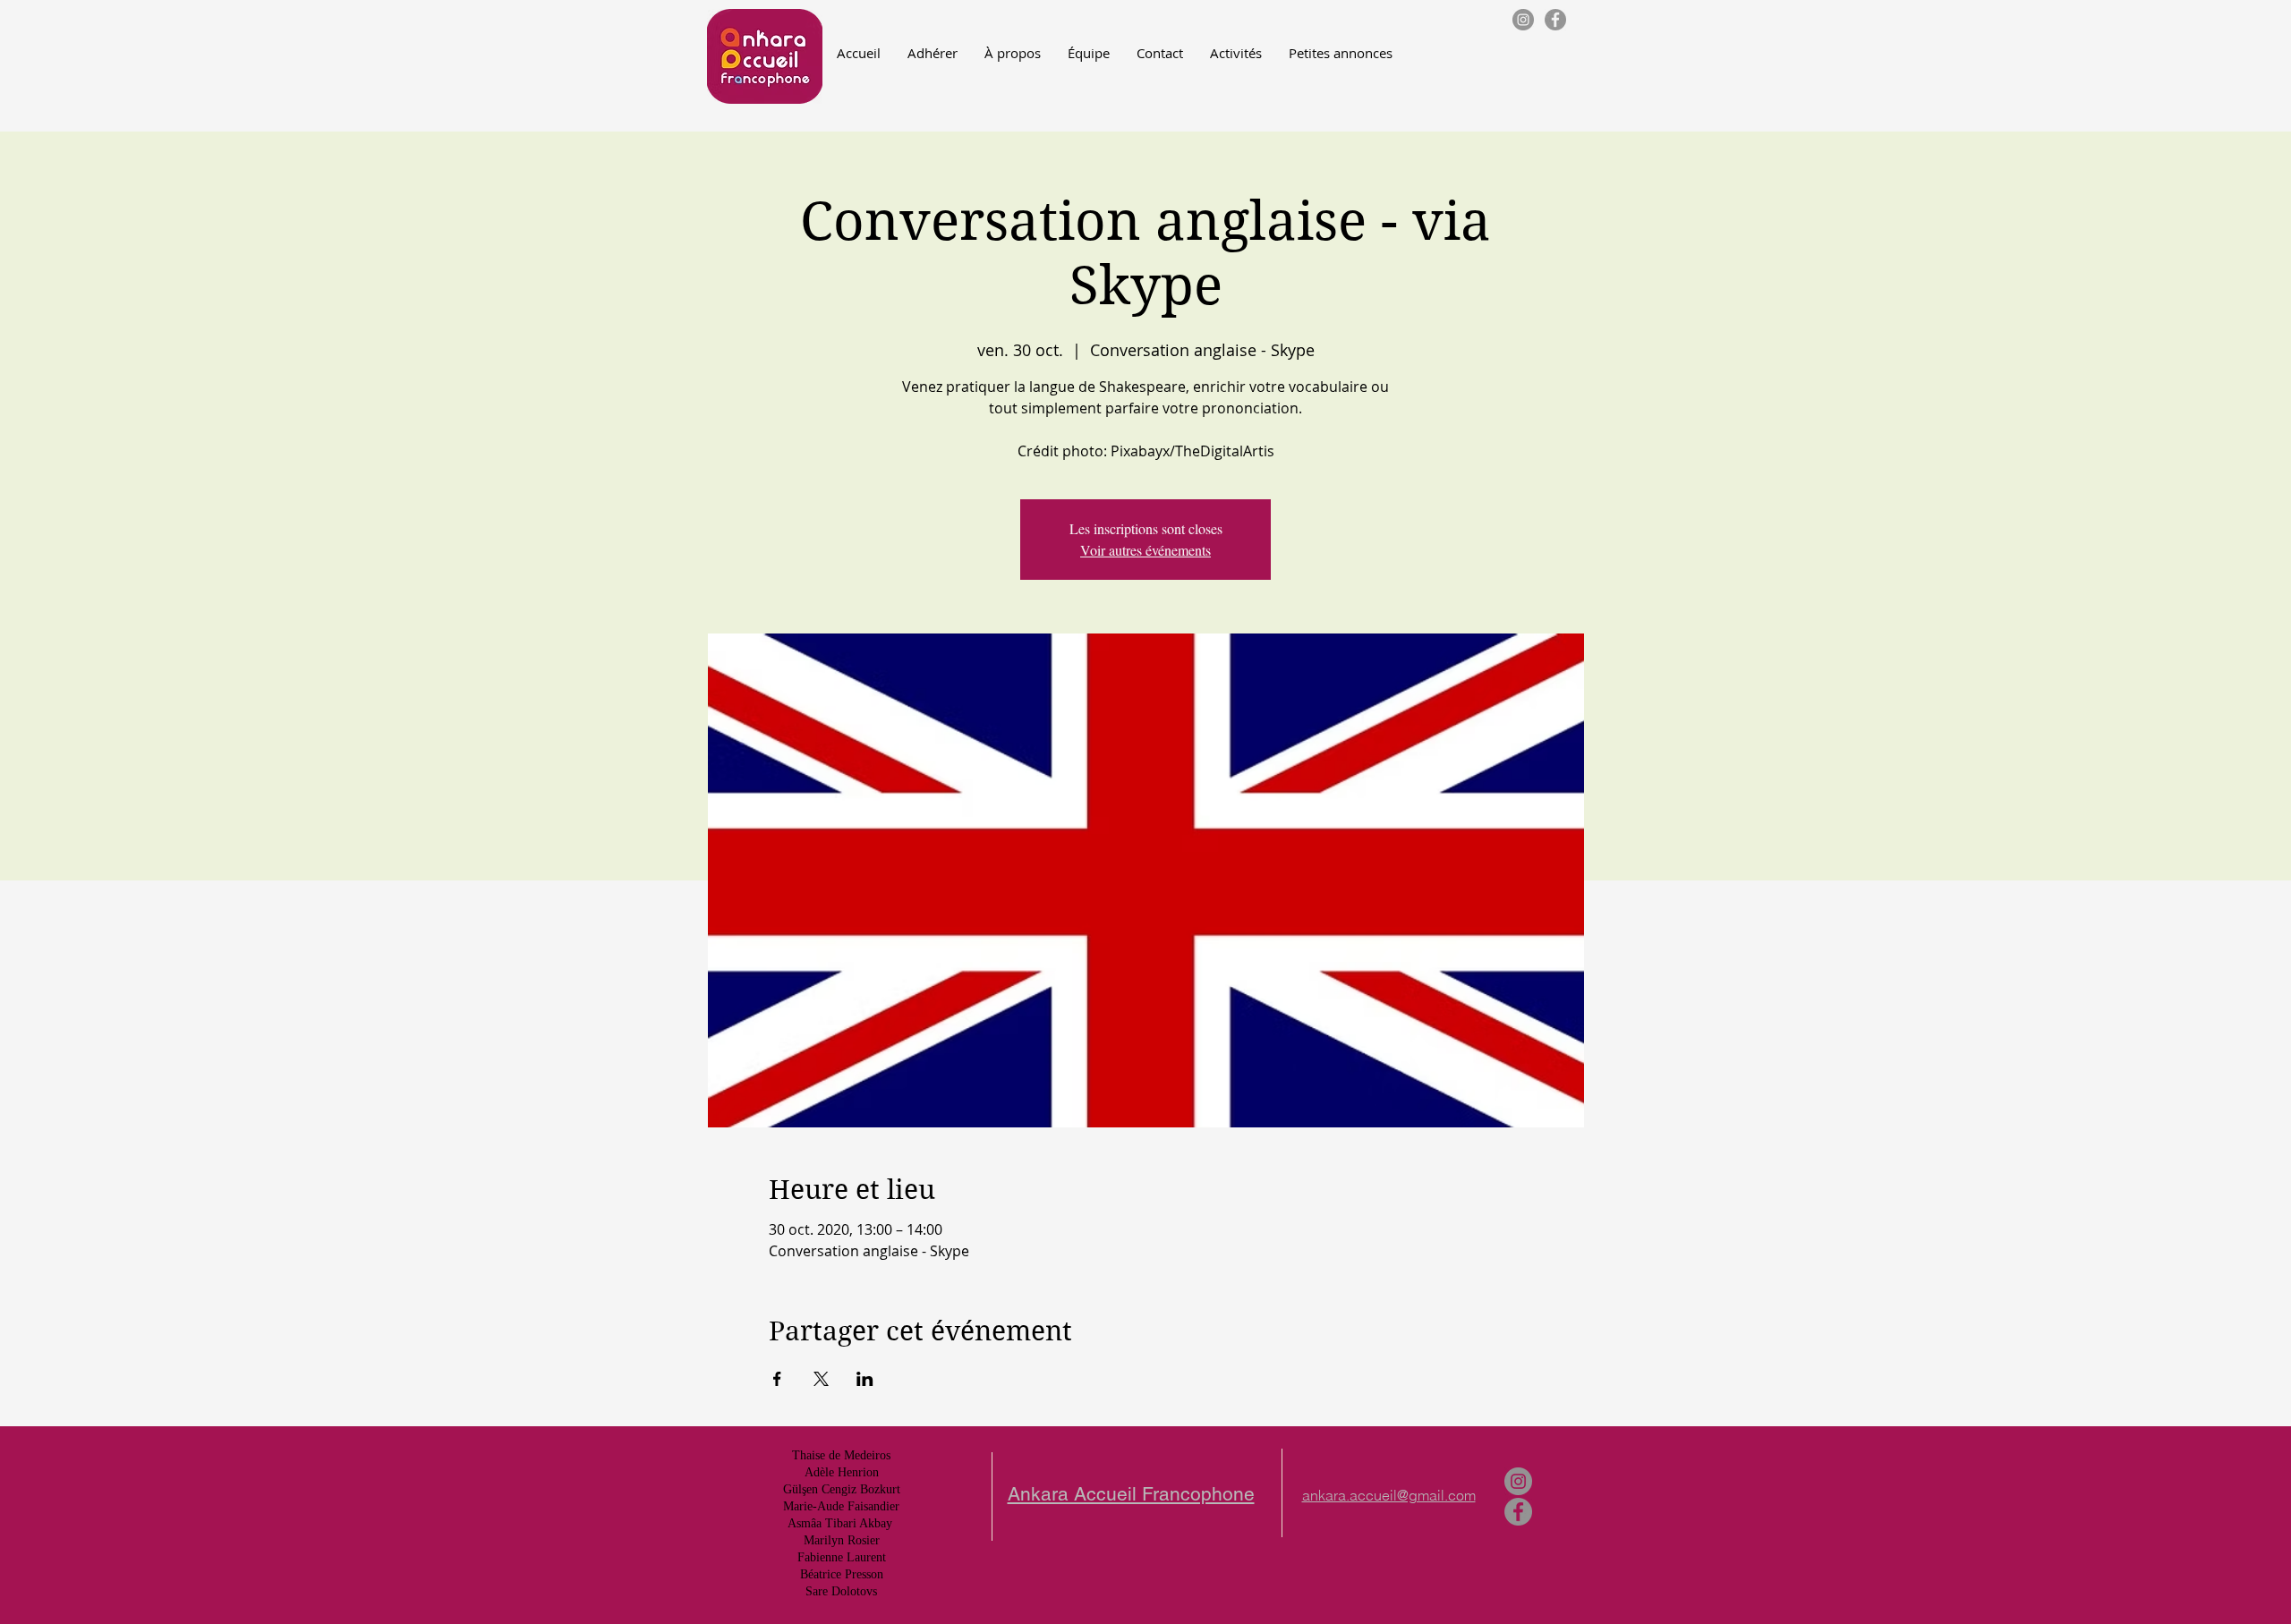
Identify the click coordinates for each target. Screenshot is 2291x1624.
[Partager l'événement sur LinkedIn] (865, 1379)
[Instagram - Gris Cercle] (1523, 20)
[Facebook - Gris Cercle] (1555, 20)
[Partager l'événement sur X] (821, 1379)
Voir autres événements (1145, 550)
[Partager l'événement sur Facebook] (777, 1379)
